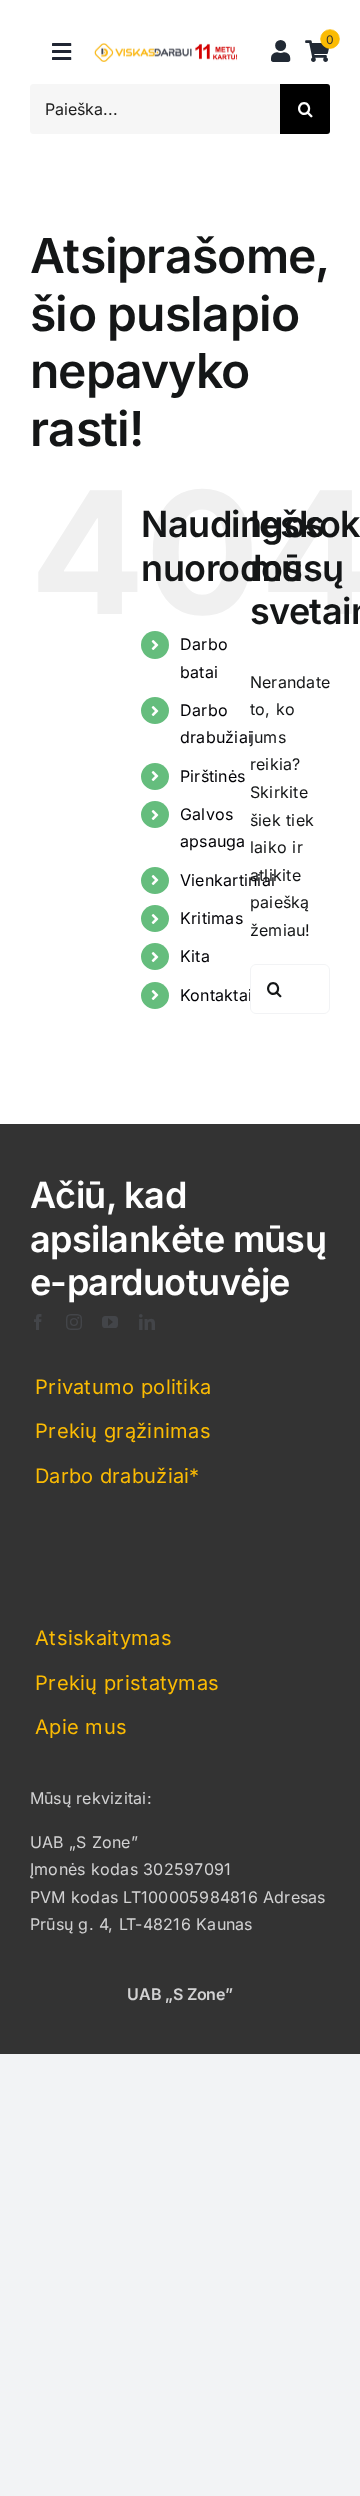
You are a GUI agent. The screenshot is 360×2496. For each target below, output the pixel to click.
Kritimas (211, 918)
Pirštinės (212, 776)
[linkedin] (147, 1322)
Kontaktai (216, 995)
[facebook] (38, 1322)
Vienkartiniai (227, 880)
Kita (195, 956)
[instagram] (74, 1322)
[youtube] (110, 1322)
